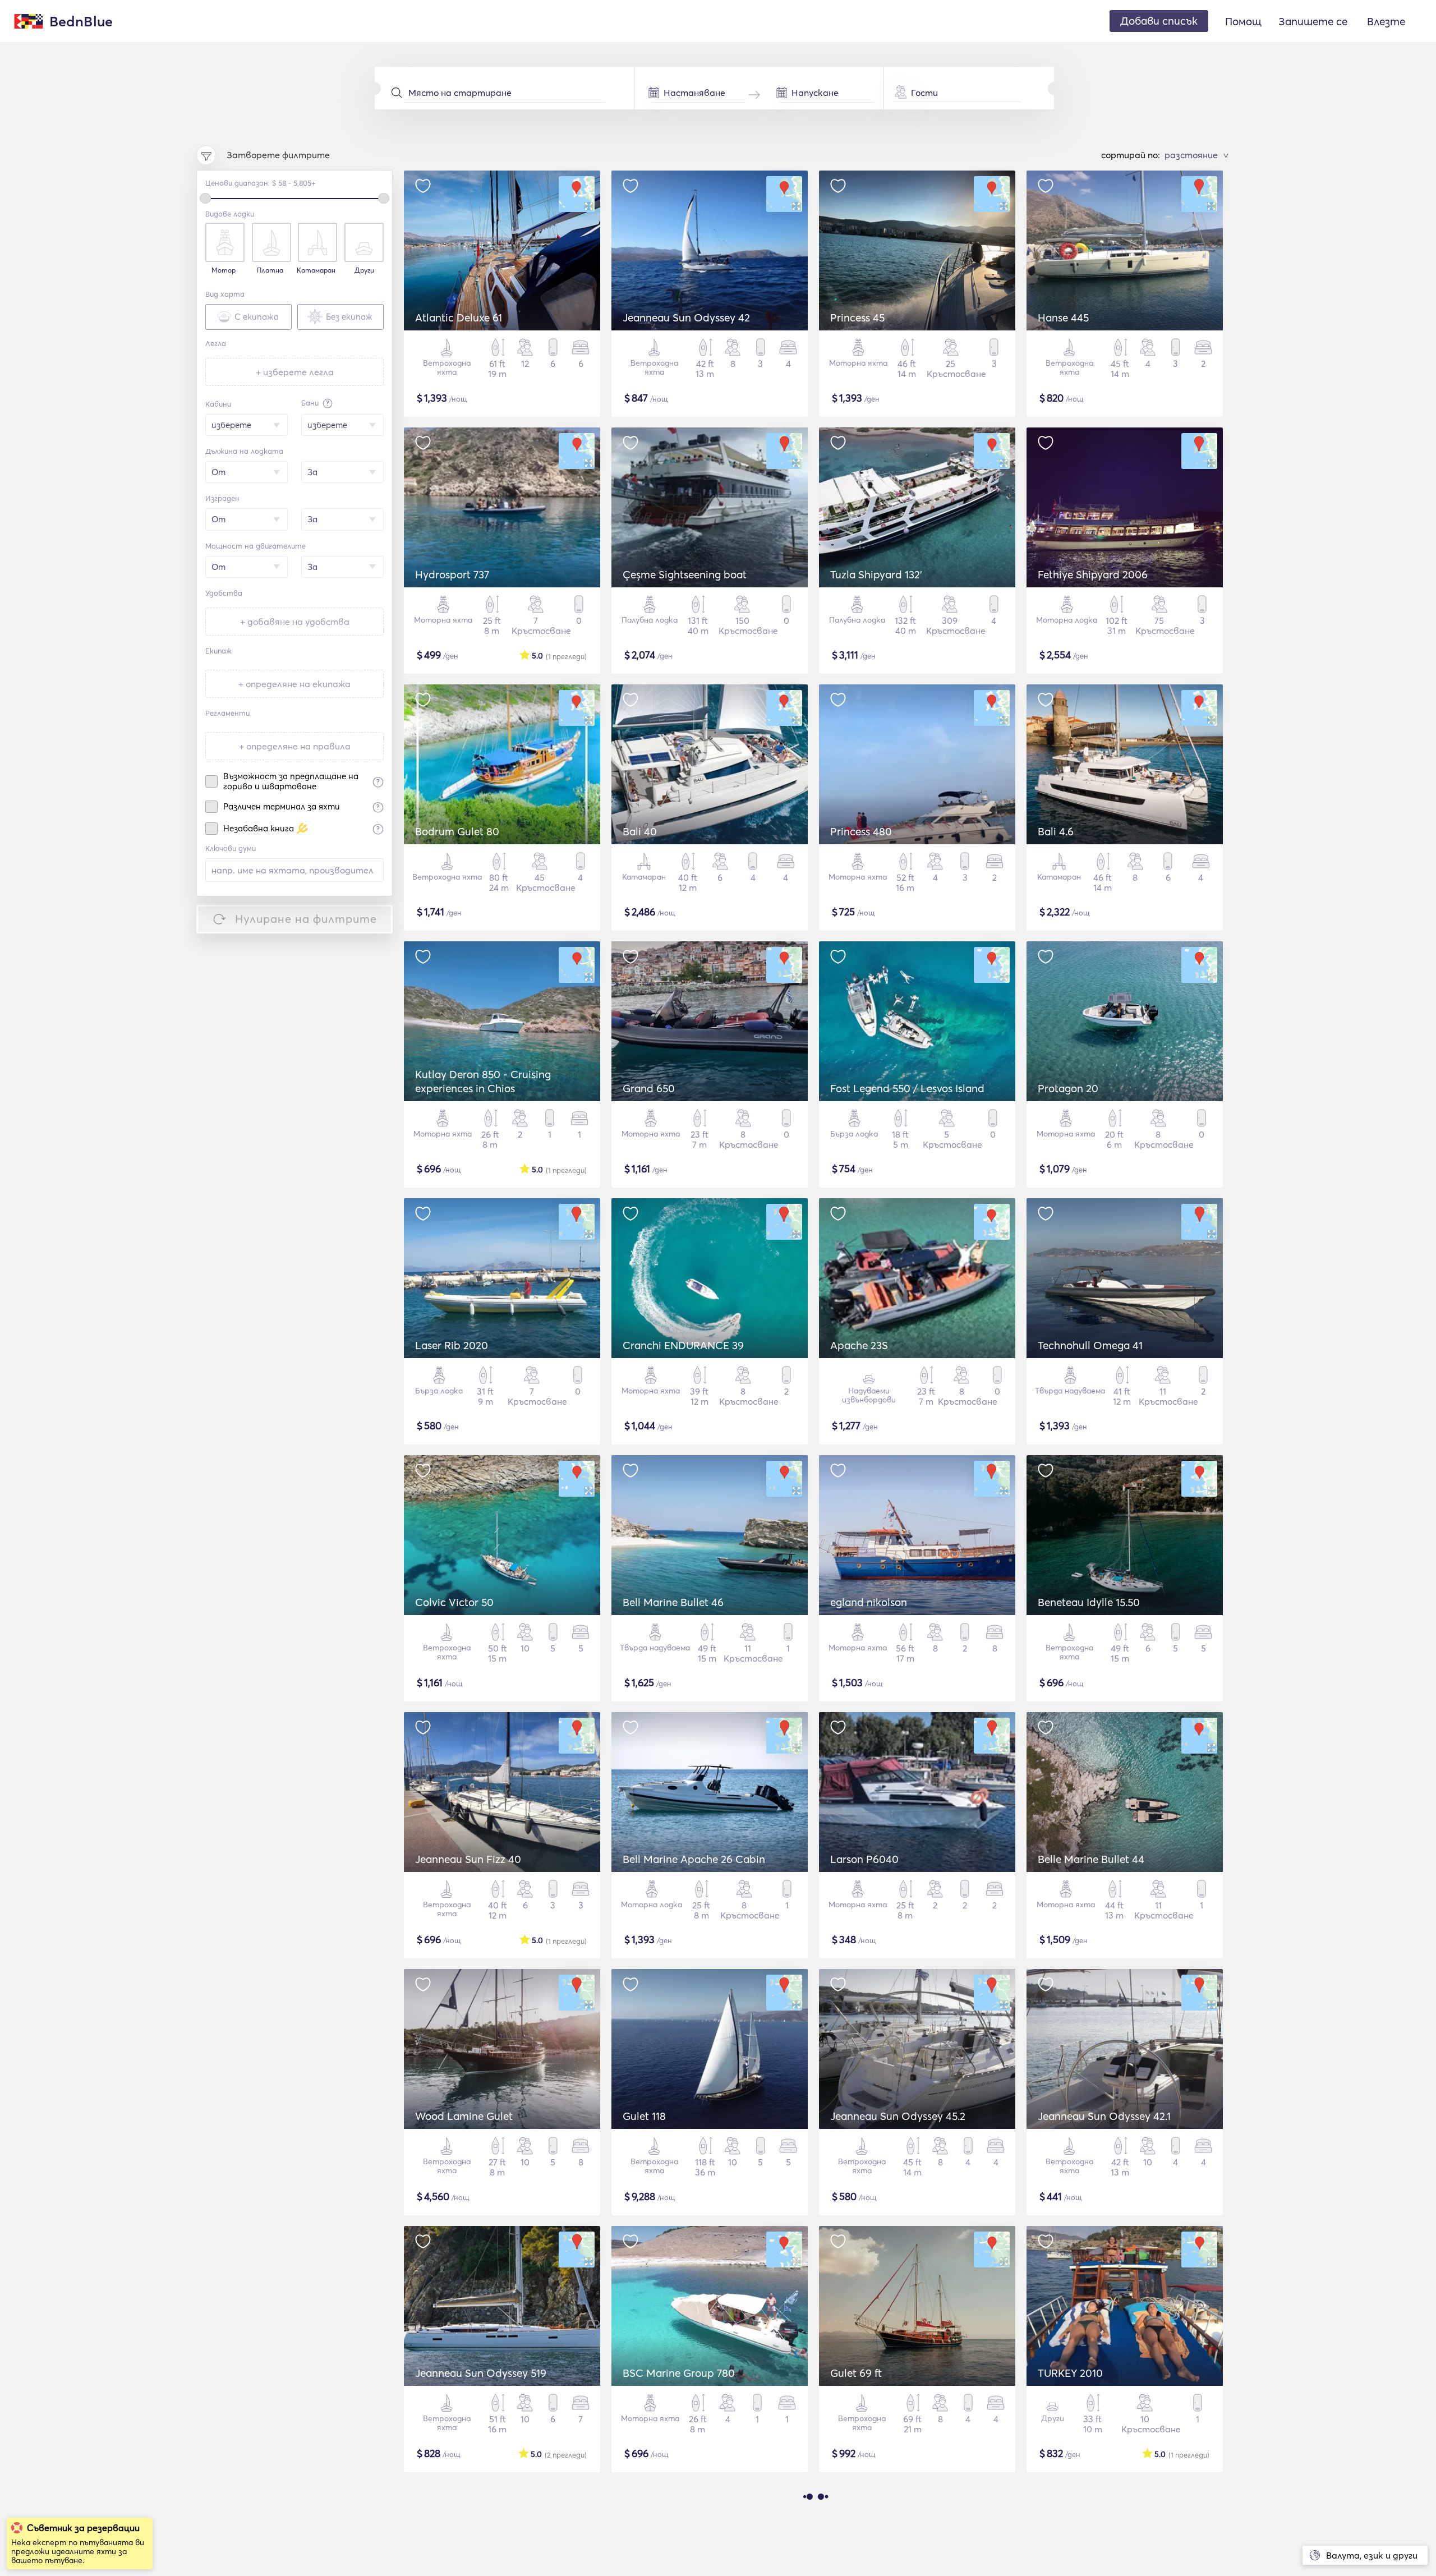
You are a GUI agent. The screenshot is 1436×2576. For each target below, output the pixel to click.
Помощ (1243, 21)
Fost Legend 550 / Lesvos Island (907, 1088)
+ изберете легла (295, 372)
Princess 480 (861, 831)
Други (364, 270)
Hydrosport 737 (452, 574)
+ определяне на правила (295, 746)
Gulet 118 (644, 2116)
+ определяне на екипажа (294, 684)
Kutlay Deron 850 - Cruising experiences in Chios (483, 1081)
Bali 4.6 (1056, 831)
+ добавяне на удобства (295, 622)
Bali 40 (640, 831)
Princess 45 (857, 318)
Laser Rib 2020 (452, 1345)
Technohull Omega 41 (1090, 1345)
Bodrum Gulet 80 (457, 831)
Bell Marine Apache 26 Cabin (694, 1859)
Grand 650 (649, 1088)
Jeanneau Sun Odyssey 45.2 (898, 2116)
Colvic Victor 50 (454, 1602)
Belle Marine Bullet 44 (1091, 1859)
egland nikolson (869, 1602)
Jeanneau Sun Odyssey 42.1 (1104, 2116)
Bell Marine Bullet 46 (673, 1602)
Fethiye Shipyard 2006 (1093, 574)
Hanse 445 (1063, 318)
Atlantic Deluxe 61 (459, 318)
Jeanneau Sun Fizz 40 (468, 1859)
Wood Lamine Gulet (464, 2116)
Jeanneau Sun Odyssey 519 (481, 2373)
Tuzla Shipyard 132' (876, 574)
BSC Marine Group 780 (679, 2373)
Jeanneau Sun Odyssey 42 (686, 318)
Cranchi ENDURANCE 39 (683, 1345)
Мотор (224, 270)
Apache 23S (859, 1345)
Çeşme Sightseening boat (685, 574)
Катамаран (316, 270)
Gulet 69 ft (856, 2373)
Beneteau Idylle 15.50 (1089, 1602)
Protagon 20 (1068, 1088)
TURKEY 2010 (1070, 2373)
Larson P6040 (864, 1859)
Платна (270, 270)
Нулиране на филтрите (306, 919)
